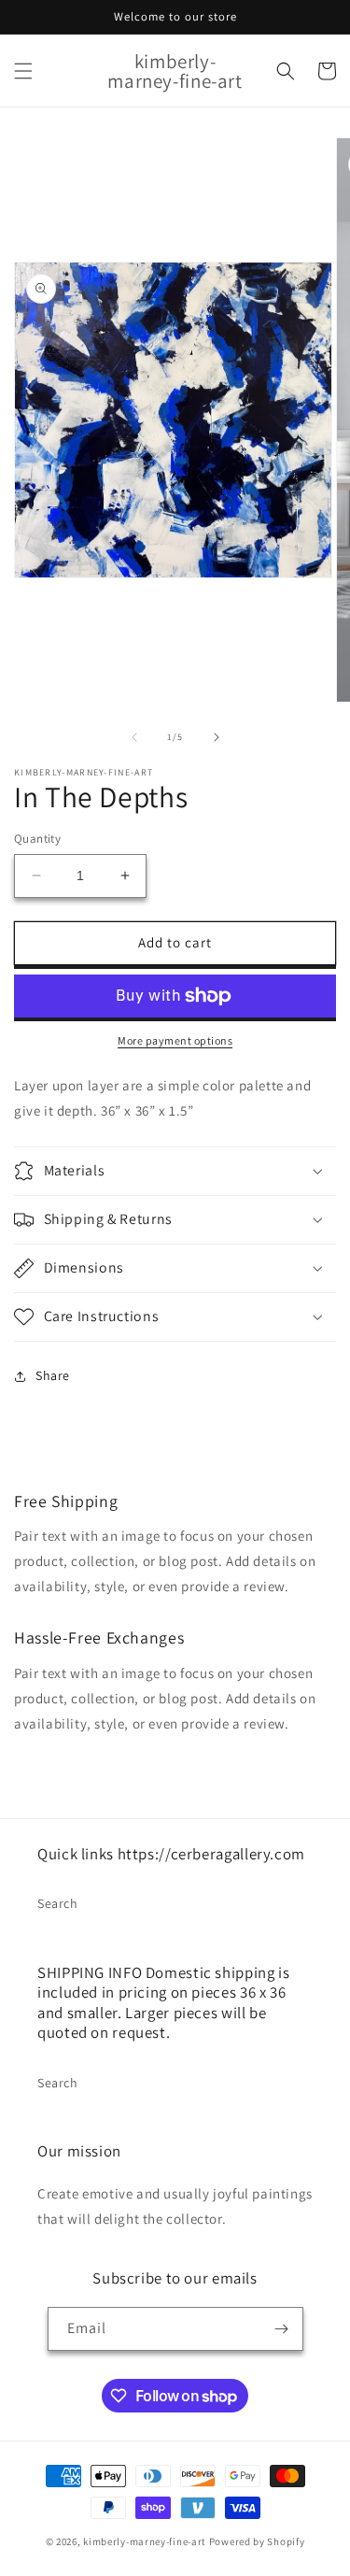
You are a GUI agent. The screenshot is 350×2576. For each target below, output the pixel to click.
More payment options (175, 1040)
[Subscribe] (282, 2329)
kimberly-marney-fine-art (145, 2541)
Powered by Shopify (257, 2541)
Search (58, 1903)
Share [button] (53, 1375)
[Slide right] (217, 737)
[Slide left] (134, 737)
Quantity (37, 839)
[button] (23, 71)
